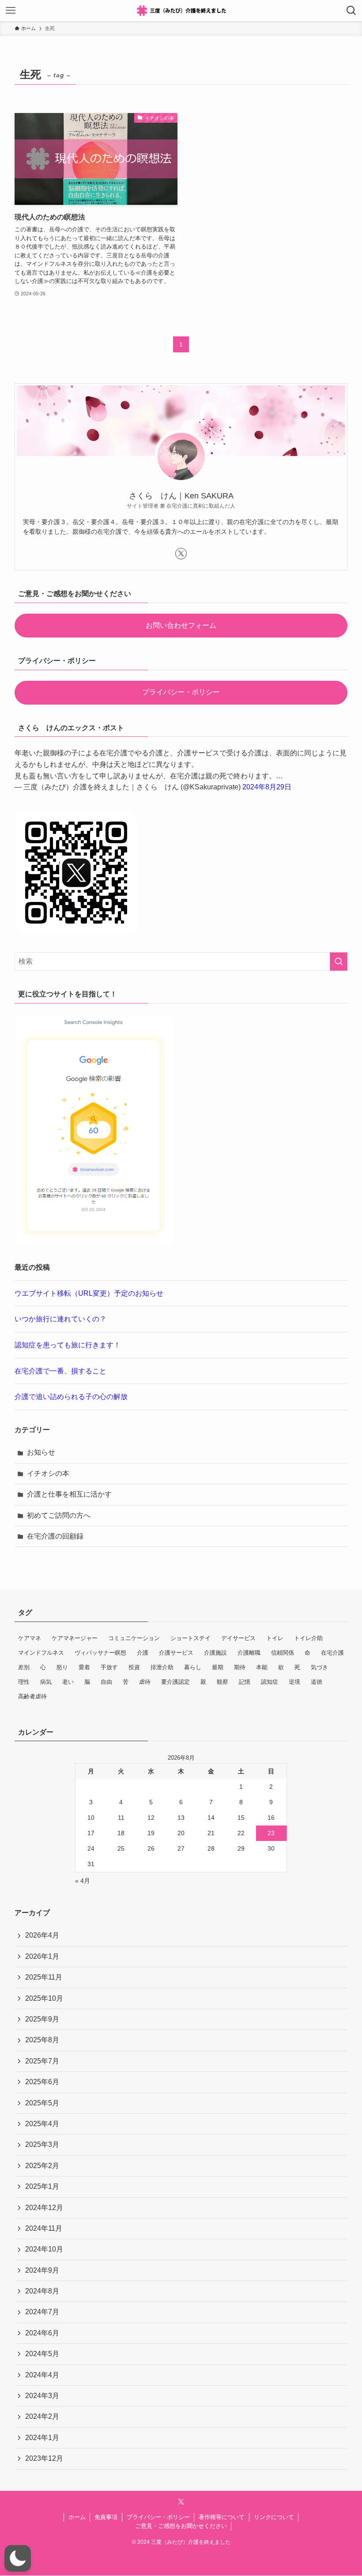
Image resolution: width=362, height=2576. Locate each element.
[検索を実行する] (339, 962)
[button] (18, 2558)
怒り (62, 1667)
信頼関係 (283, 1653)
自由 (106, 1682)
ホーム (77, 2517)
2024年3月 (42, 2396)
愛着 (84, 1667)
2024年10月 (44, 2249)
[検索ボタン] (351, 11)
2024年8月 (42, 2291)
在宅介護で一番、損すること (60, 1371)
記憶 (245, 1682)
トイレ (275, 1638)
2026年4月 (42, 1935)
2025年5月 (42, 2103)
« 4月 (83, 1881)
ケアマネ (30, 1638)
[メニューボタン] (11, 11)
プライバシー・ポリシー (181, 692)
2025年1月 (42, 2186)
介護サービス (176, 1653)
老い (68, 1682)
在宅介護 (332, 1653)
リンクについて (274, 2517)
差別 (24, 1667)
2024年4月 (42, 2375)
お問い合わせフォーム (181, 625)
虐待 (145, 1682)
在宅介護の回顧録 (55, 1536)
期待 (240, 1667)
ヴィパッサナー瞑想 (100, 1653)
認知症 (270, 1682)
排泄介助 (162, 1667)
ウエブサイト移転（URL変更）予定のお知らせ (89, 1293)
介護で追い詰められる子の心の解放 (71, 1397)
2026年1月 (42, 1956)
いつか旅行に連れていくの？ (60, 1319)
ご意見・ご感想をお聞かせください (181, 2526)
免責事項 (106, 2517)
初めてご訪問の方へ (59, 1515)
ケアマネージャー (75, 1638)
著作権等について (222, 2517)
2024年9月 (42, 2270)
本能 (262, 1667)
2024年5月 (42, 2354)
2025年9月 (42, 2019)
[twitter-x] (181, 554)
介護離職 (249, 1653)
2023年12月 (44, 2458)
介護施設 (215, 1653)
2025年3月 (42, 2144)
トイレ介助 (308, 1638)
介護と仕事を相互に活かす (69, 1494)
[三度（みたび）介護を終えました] (181, 11)
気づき (319, 1667)
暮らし (193, 1667)
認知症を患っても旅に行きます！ (68, 1345)
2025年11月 (44, 1977)
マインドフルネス (41, 1653)
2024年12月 (44, 2208)
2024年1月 (42, 2438)
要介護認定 (175, 1682)
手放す (109, 1667)
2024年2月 (42, 2416)
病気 (46, 1682)
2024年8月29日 (267, 787)
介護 (143, 1653)
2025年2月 (42, 2166)
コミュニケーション (134, 1638)
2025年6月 (42, 2082)
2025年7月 (42, 2061)
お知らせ (41, 1452)
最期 (218, 1667)
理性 (24, 1682)
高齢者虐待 (32, 1696)
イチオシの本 (48, 1473)
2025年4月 (42, 2124)
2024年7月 (42, 2312)
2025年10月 (44, 1998)
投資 (134, 1667)
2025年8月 (42, 2040)
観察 (222, 1682)
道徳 (317, 1682)
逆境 (294, 1682)
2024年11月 (44, 2228)
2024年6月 (42, 2333)
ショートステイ (190, 1638)
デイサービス (238, 1638)
